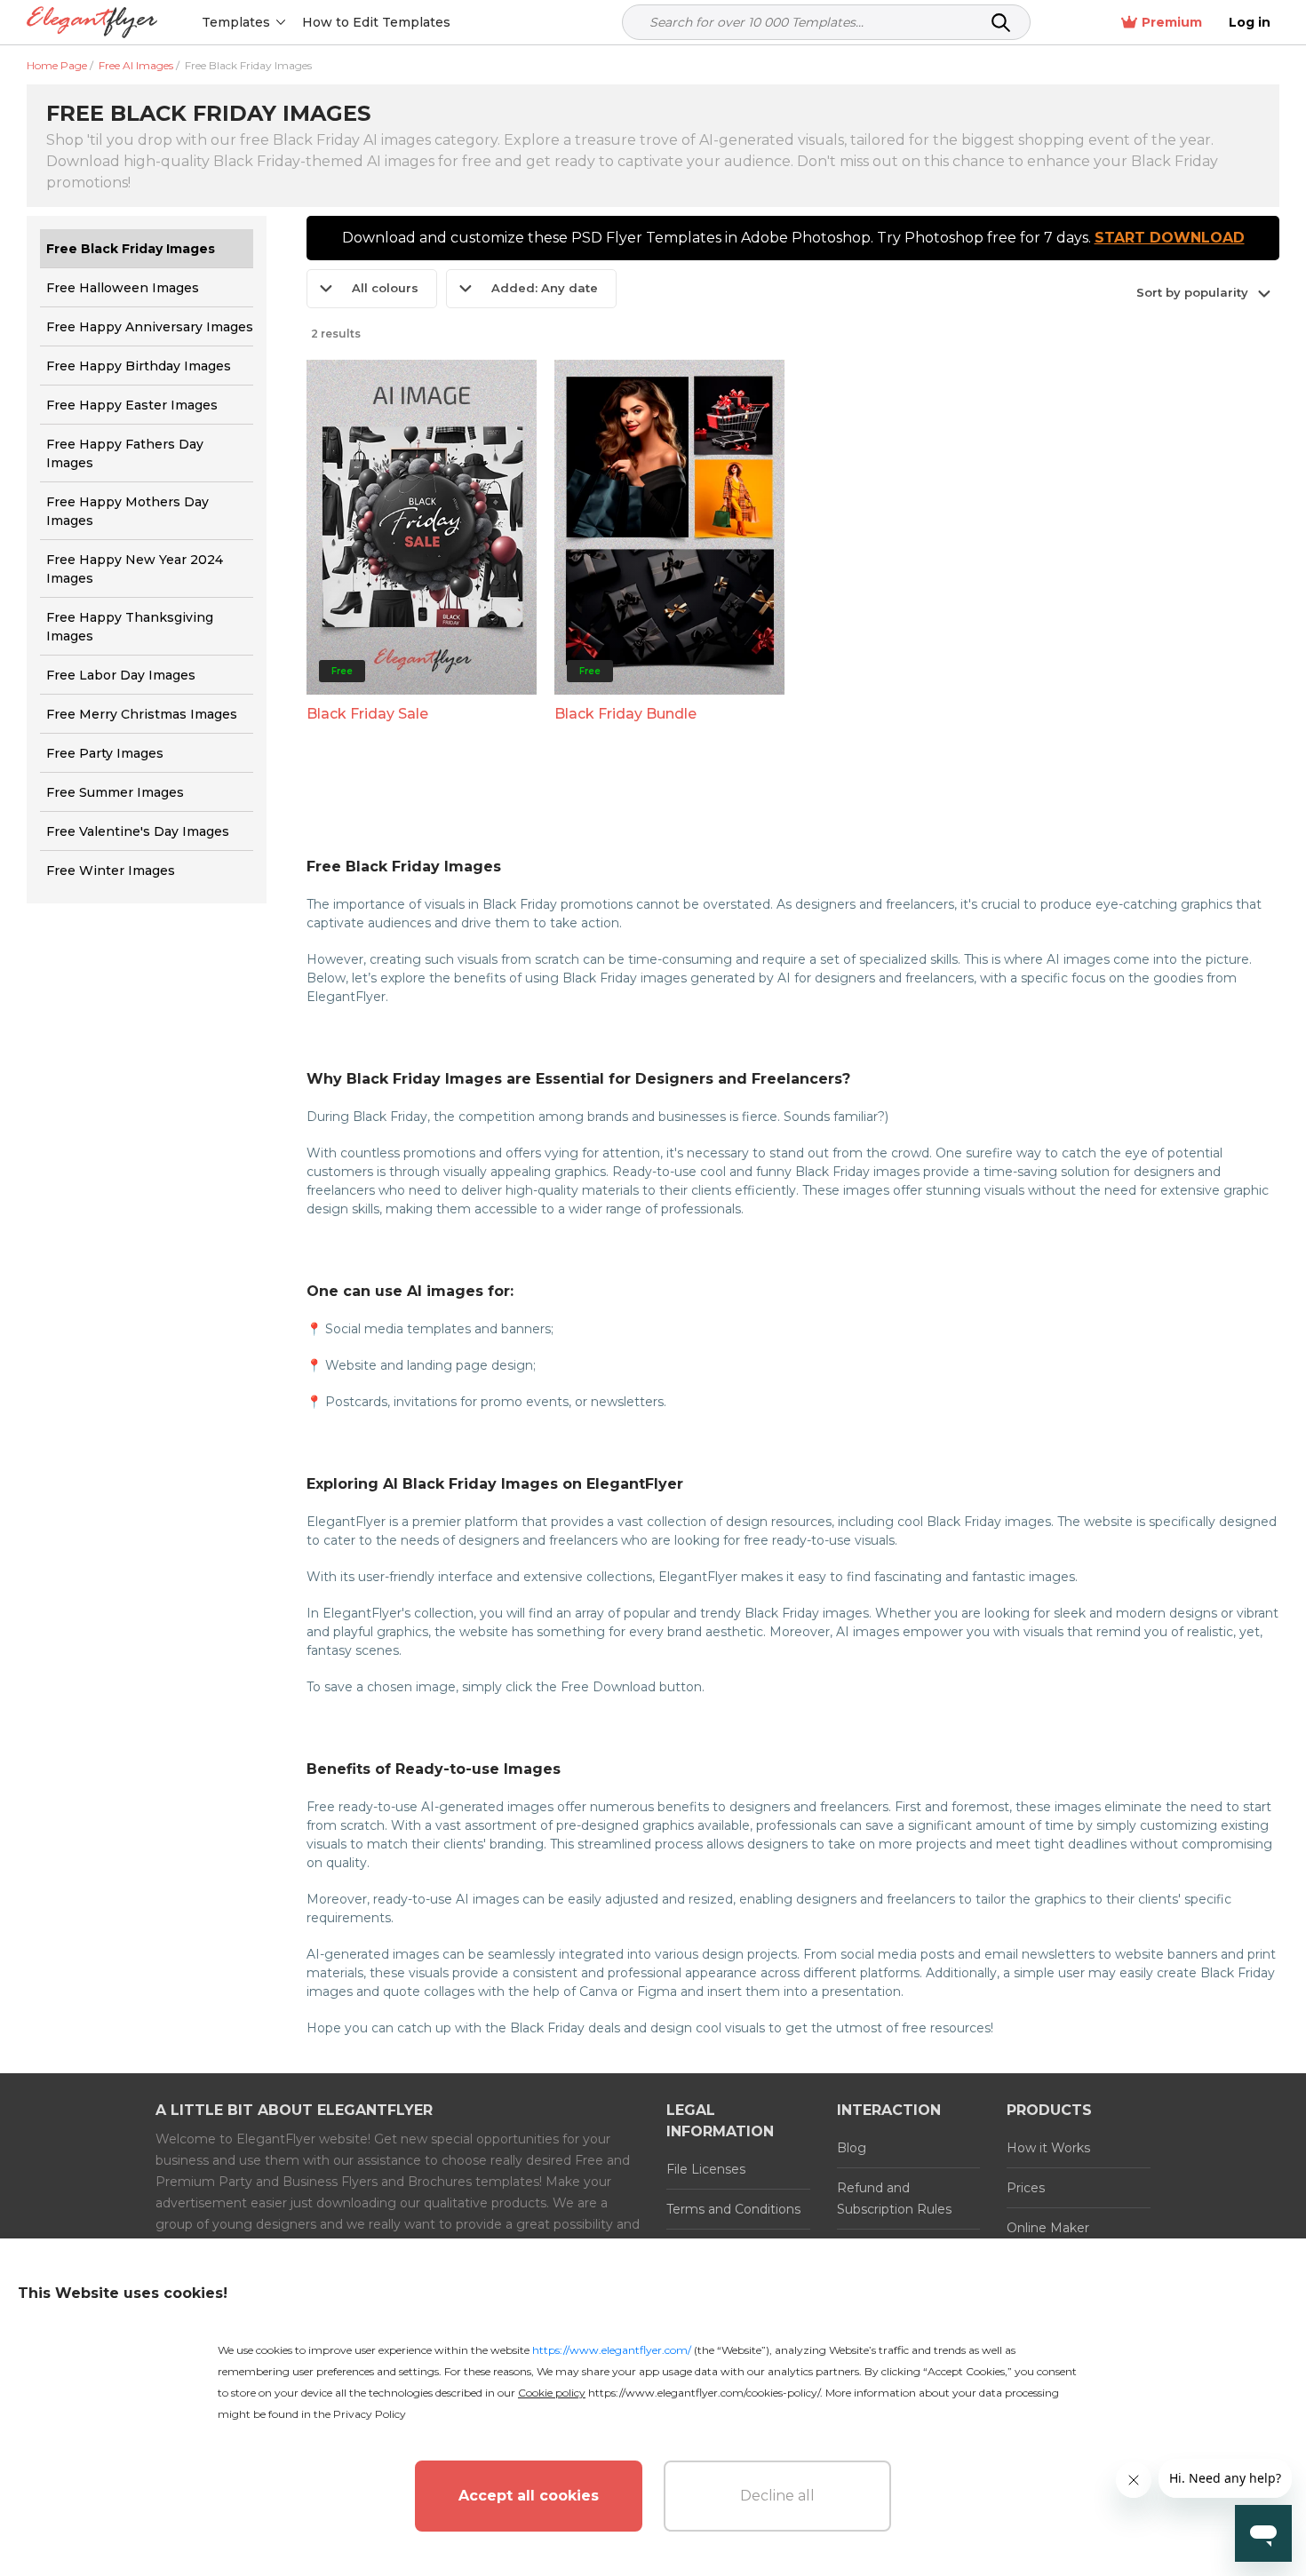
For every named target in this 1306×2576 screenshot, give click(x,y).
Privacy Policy (370, 2414)
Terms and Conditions (733, 2209)
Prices (1026, 2188)
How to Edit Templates (376, 22)
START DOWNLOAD (1170, 238)
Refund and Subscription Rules (894, 2198)
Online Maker (1048, 2228)
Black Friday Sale (367, 714)
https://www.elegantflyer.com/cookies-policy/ (704, 2393)
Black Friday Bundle (625, 714)
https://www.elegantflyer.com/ (612, 2350)
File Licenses (706, 2169)
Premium (1172, 22)
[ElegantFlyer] (92, 23)
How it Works (1048, 2148)
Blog (852, 2148)
